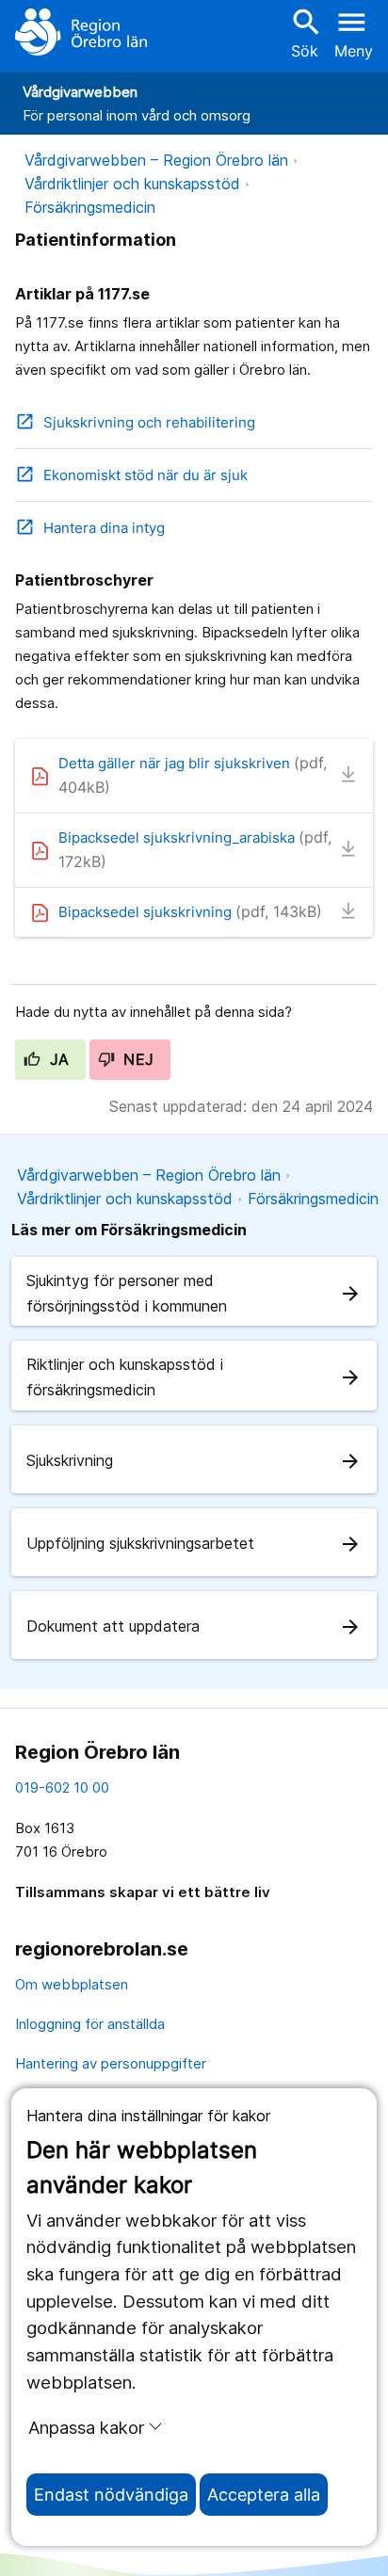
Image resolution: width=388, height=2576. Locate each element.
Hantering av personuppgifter (111, 2063)
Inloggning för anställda (90, 2024)
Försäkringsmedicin (90, 207)
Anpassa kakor (86, 2427)
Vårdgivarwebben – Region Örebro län (156, 160)
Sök (304, 32)
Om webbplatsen (72, 1984)
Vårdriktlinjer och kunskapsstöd (132, 184)
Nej (137, 1059)
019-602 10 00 (62, 1787)
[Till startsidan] (81, 32)
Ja (57, 1059)
